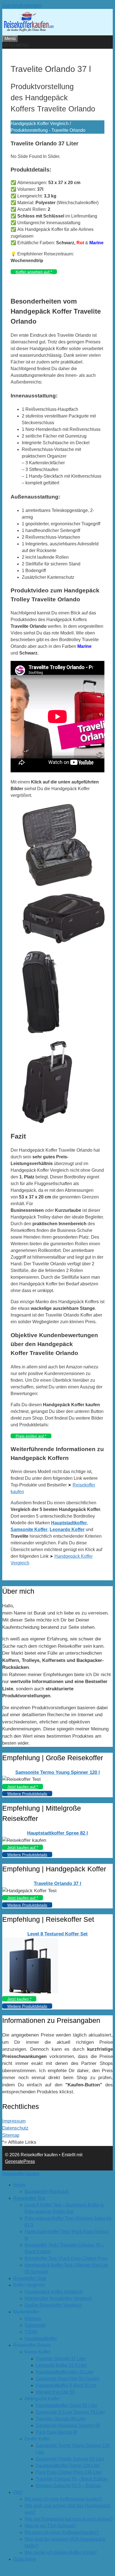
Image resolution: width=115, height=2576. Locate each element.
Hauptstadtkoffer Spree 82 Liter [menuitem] (66, 2405)
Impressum (14, 2121)
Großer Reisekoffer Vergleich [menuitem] (53, 2305)
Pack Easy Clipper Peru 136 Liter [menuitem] (69, 2472)
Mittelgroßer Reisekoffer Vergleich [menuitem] (58, 2298)
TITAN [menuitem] (31, 2332)
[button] (16, 45)
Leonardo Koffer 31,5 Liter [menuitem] (61, 2365)
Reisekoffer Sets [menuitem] (30, 2278)
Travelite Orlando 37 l (57, 1883)
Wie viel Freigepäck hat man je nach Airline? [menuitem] (69, 2519)
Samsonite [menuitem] (35, 2325)
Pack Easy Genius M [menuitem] (56, 2432)
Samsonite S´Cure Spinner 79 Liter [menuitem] (70, 2412)
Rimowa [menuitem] (33, 2319)
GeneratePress (20, 2161)
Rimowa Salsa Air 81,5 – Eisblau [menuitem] (68, 2486)
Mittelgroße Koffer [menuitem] (42, 2399)
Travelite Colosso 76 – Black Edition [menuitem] (72, 2479)
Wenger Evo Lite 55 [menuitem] (55, 2392)
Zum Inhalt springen (22, 5)
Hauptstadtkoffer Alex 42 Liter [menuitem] (65, 2372)
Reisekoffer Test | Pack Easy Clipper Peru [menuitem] (66, 2258)
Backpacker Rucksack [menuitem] (47, 2192)
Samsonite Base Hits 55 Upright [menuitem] (67, 2379)
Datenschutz (15, 2128)
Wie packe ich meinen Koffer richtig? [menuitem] (61, 2552)
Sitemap (11, 2135)
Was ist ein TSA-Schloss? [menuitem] (50, 2526)
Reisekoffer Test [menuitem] (29, 2198)
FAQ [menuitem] (18, 2492)
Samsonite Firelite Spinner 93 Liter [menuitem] (70, 2459)
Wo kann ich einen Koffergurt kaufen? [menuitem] (62, 2532)
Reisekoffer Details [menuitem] (32, 2345)
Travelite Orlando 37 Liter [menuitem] (61, 2359)
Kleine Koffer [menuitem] (37, 2352)
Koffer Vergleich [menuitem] (29, 2285)
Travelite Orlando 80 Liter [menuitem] (61, 2419)
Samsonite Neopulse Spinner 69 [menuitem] (68, 2425)
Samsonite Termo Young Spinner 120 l (58, 1772)
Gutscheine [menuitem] (25, 2559)
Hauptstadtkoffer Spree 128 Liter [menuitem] (68, 2466)
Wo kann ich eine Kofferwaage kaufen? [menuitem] (63, 2499)
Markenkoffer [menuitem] (26, 2312)
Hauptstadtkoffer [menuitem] (41, 2339)
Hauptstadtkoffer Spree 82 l (57, 1833)
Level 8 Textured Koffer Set (57, 1934)
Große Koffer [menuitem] (37, 2439)
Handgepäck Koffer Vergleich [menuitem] (54, 2292)
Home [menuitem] (19, 2185)
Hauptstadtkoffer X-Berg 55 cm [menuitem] (66, 2385)
